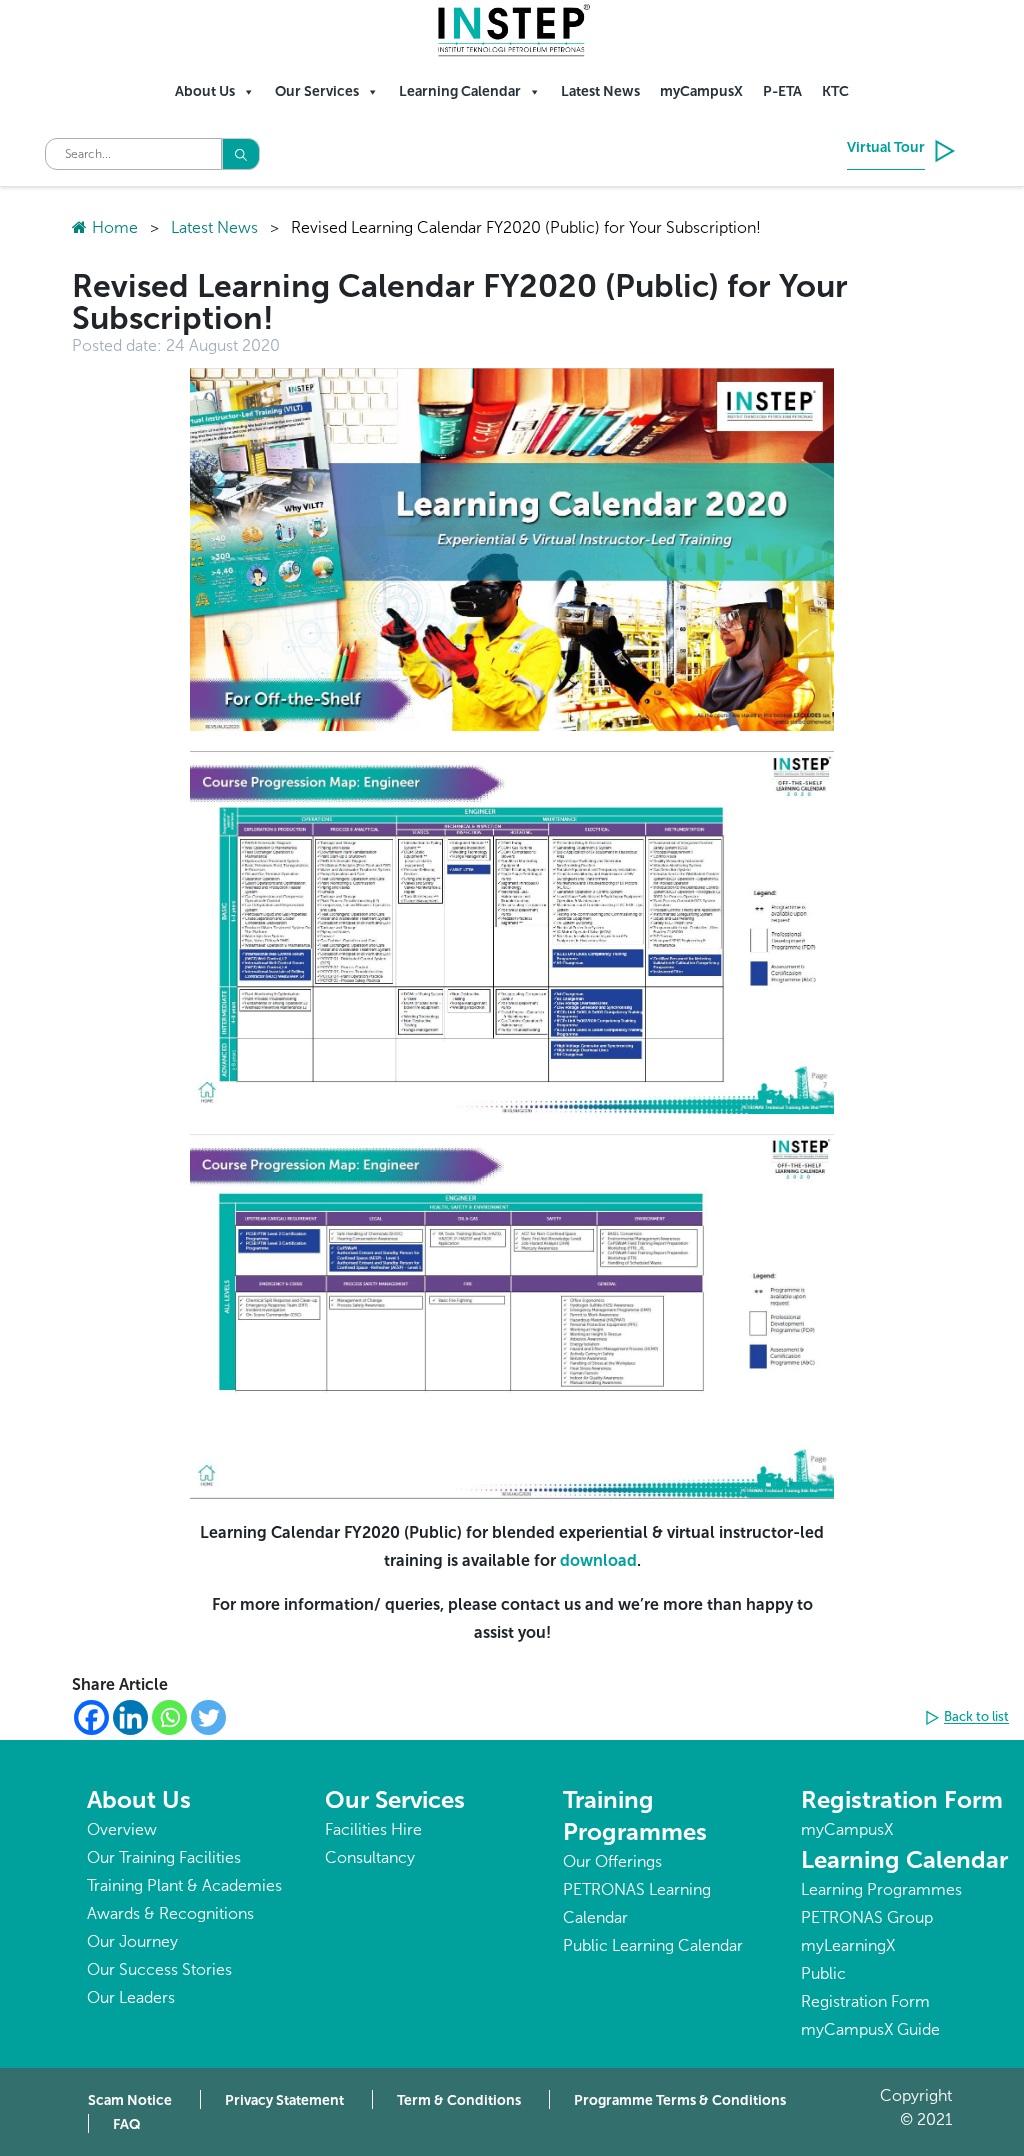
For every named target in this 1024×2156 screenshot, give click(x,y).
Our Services (317, 91)
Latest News (600, 91)
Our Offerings (612, 1861)
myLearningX (848, 1945)
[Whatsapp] (169, 1717)
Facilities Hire (373, 1829)
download (598, 1560)
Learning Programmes (881, 1889)
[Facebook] (91, 1717)
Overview (122, 1829)
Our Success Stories (159, 1969)
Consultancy (370, 1857)
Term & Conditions (459, 2100)
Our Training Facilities (164, 1857)
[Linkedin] (130, 1717)
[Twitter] (208, 1717)
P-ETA (782, 91)
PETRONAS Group (867, 1917)
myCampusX (701, 91)
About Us (205, 91)
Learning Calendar (460, 91)
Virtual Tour (886, 147)
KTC (835, 91)
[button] (970, 1718)
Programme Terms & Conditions (680, 2100)
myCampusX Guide (870, 2029)
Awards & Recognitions (170, 1913)
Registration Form (902, 1799)
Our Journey (132, 1941)
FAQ (127, 2124)
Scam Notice (130, 2100)
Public (823, 1973)
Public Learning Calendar (653, 1945)
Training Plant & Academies (184, 1885)
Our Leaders (131, 1997)
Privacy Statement (284, 2100)
